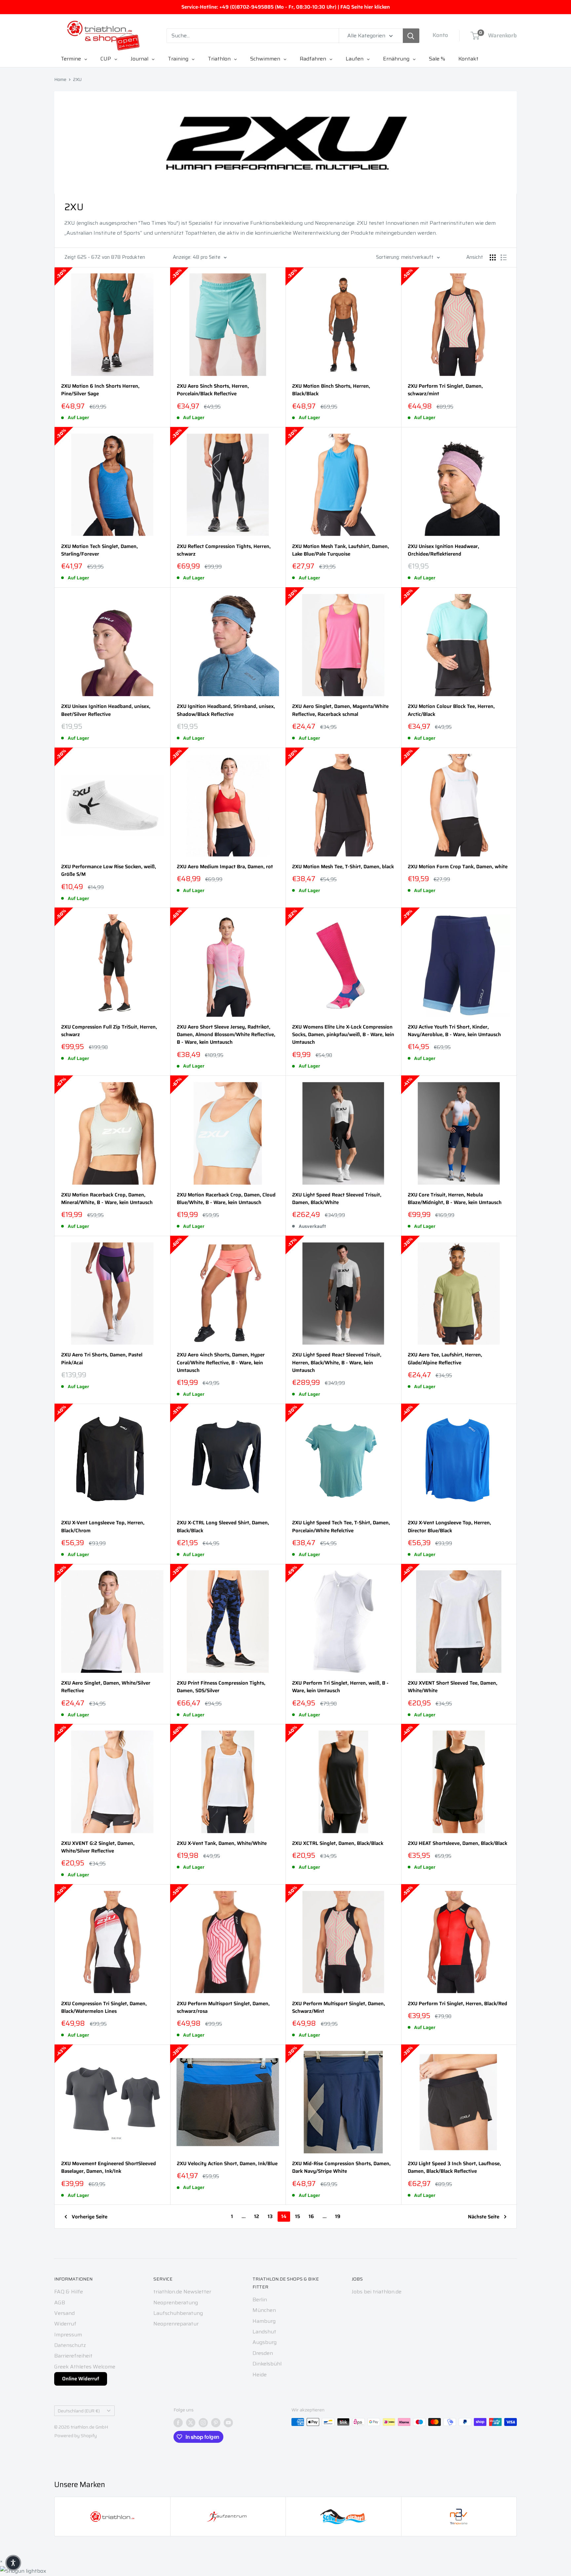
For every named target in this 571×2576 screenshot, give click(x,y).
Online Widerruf (81, 2379)
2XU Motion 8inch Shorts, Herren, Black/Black (331, 390)
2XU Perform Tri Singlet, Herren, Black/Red (457, 2004)
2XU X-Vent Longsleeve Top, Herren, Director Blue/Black (449, 1527)
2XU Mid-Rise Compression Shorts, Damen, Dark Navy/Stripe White (341, 2167)
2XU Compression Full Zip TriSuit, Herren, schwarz (109, 1031)
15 (298, 2216)
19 (338, 2216)
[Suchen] (411, 36)
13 (270, 2216)
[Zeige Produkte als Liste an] (504, 257)
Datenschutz (70, 2345)
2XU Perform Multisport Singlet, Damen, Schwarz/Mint (339, 2008)
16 (311, 2216)
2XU (77, 79)
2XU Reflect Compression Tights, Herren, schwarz (224, 550)
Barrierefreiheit (73, 2356)
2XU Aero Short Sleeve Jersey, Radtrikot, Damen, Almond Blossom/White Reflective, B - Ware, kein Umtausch (226, 1035)
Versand (64, 2313)
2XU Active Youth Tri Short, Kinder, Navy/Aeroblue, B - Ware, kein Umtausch (454, 1031)
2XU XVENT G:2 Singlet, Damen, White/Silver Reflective (98, 1847)
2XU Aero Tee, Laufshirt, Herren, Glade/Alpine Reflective (445, 1359)
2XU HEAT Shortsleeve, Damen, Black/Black (457, 1843)
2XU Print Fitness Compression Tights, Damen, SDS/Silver (221, 1687)
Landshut (264, 2332)
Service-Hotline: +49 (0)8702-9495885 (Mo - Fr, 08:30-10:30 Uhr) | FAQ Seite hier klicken (286, 7)
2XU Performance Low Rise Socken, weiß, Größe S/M (109, 871)
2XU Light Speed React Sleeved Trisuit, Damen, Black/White (337, 1199)
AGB (60, 2303)
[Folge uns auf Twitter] (191, 2423)
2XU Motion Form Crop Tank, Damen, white (458, 867)
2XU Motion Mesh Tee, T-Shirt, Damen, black (343, 867)
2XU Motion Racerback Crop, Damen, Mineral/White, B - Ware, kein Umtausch (107, 1199)
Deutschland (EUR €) (79, 2411)
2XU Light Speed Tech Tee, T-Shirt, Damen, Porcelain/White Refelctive (341, 1527)
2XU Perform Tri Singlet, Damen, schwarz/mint (445, 390)
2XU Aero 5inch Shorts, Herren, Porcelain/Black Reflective (213, 390)
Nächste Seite (484, 2217)
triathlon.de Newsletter (182, 2292)
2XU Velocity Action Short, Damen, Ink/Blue (227, 2164)
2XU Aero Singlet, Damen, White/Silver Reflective (106, 1687)
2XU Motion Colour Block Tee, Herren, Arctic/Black (451, 710)
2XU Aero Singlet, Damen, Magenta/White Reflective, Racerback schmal (340, 710)
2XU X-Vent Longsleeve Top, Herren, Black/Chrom (103, 1527)
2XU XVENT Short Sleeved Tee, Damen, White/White (453, 1687)
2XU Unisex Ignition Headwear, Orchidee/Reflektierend (443, 550)
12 (257, 2216)
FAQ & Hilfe (69, 2292)
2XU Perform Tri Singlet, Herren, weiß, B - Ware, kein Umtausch (340, 1687)
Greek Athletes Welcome (85, 2367)
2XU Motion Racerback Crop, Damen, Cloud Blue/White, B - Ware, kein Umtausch (226, 1199)
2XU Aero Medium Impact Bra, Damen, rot (225, 867)
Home (60, 79)
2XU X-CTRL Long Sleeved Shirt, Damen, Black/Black (223, 1527)
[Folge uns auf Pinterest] (216, 2423)
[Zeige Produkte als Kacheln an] (493, 257)
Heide (260, 2375)
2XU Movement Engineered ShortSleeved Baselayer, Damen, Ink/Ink (109, 2167)
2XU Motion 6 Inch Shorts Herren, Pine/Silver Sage (100, 390)
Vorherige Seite (90, 2217)
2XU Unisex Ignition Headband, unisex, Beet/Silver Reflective (106, 710)
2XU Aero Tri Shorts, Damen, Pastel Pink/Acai (102, 1359)
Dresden (263, 2353)
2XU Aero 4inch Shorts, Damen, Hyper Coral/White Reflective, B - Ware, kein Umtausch (221, 1363)
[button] (13, 2563)
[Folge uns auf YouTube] (228, 2423)
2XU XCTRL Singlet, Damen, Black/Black (338, 1843)
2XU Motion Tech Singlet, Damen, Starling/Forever (99, 550)
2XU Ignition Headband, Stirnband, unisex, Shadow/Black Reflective (226, 710)
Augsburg (265, 2342)
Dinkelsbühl (267, 2364)
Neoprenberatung (176, 2303)
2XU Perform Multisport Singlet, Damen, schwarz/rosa (223, 2008)
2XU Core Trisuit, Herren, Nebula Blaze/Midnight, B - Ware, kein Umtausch (455, 1199)
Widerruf (65, 2324)
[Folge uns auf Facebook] (178, 2423)
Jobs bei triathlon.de (377, 2292)
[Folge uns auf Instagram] (203, 2423)
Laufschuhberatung (178, 2313)
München (264, 2310)
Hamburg (264, 2321)
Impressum (68, 2335)
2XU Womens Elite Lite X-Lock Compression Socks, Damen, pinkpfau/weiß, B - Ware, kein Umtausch (343, 1035)
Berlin (260, 2300)
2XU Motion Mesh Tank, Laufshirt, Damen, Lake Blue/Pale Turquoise (341, 550)
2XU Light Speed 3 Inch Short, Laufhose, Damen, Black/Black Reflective (454, 2167)
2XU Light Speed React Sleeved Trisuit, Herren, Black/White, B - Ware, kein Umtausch (337, 1363)
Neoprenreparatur (176, 2324)
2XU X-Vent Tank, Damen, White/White (222, 1843)
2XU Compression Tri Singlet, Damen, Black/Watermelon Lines (104, 2008)
